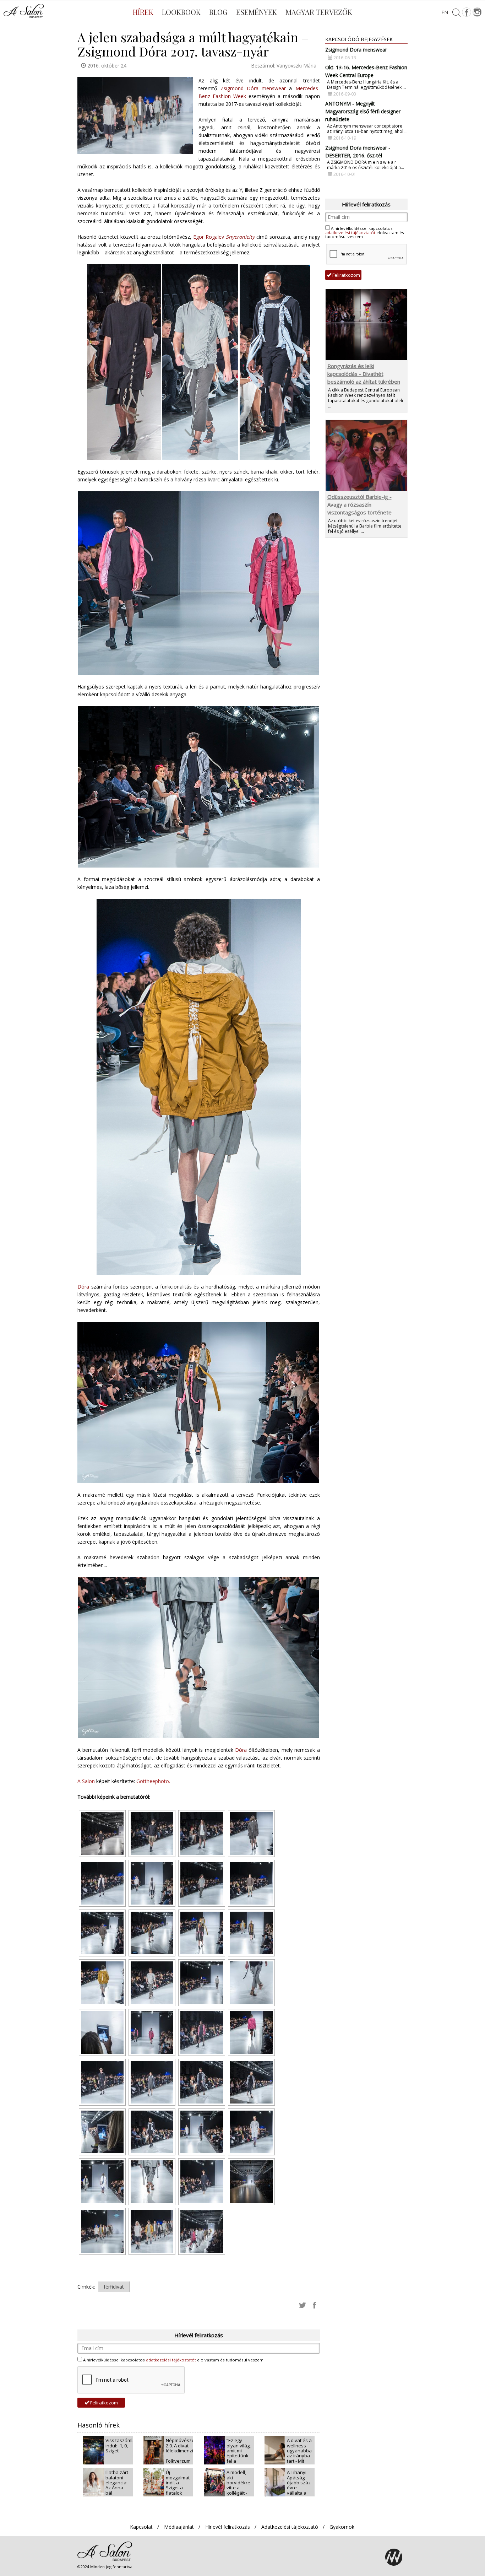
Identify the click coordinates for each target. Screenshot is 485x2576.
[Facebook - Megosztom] (315, 2305)
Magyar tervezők (319, 12)
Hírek (143, 12)
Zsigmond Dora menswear (356, 50)
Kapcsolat (141, 2527)
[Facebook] (467, 12)
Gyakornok (342, 2527)
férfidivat (114, 2287)
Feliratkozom (103, 2403)
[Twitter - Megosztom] (303, 2305)
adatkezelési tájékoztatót (171, 2360)
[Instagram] (477, 12)
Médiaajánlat (179, 2527)
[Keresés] (456, 12)
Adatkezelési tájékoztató (290, 2527)
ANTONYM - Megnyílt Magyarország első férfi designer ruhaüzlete (363, 111)
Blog (218, 12)
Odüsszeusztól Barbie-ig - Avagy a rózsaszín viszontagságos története (359, 504)
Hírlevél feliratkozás (228, 2527)
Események (257, 12)
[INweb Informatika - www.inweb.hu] (394, 2557)
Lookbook (181, 12)
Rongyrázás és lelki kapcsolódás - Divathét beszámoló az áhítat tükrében (364, 374)
